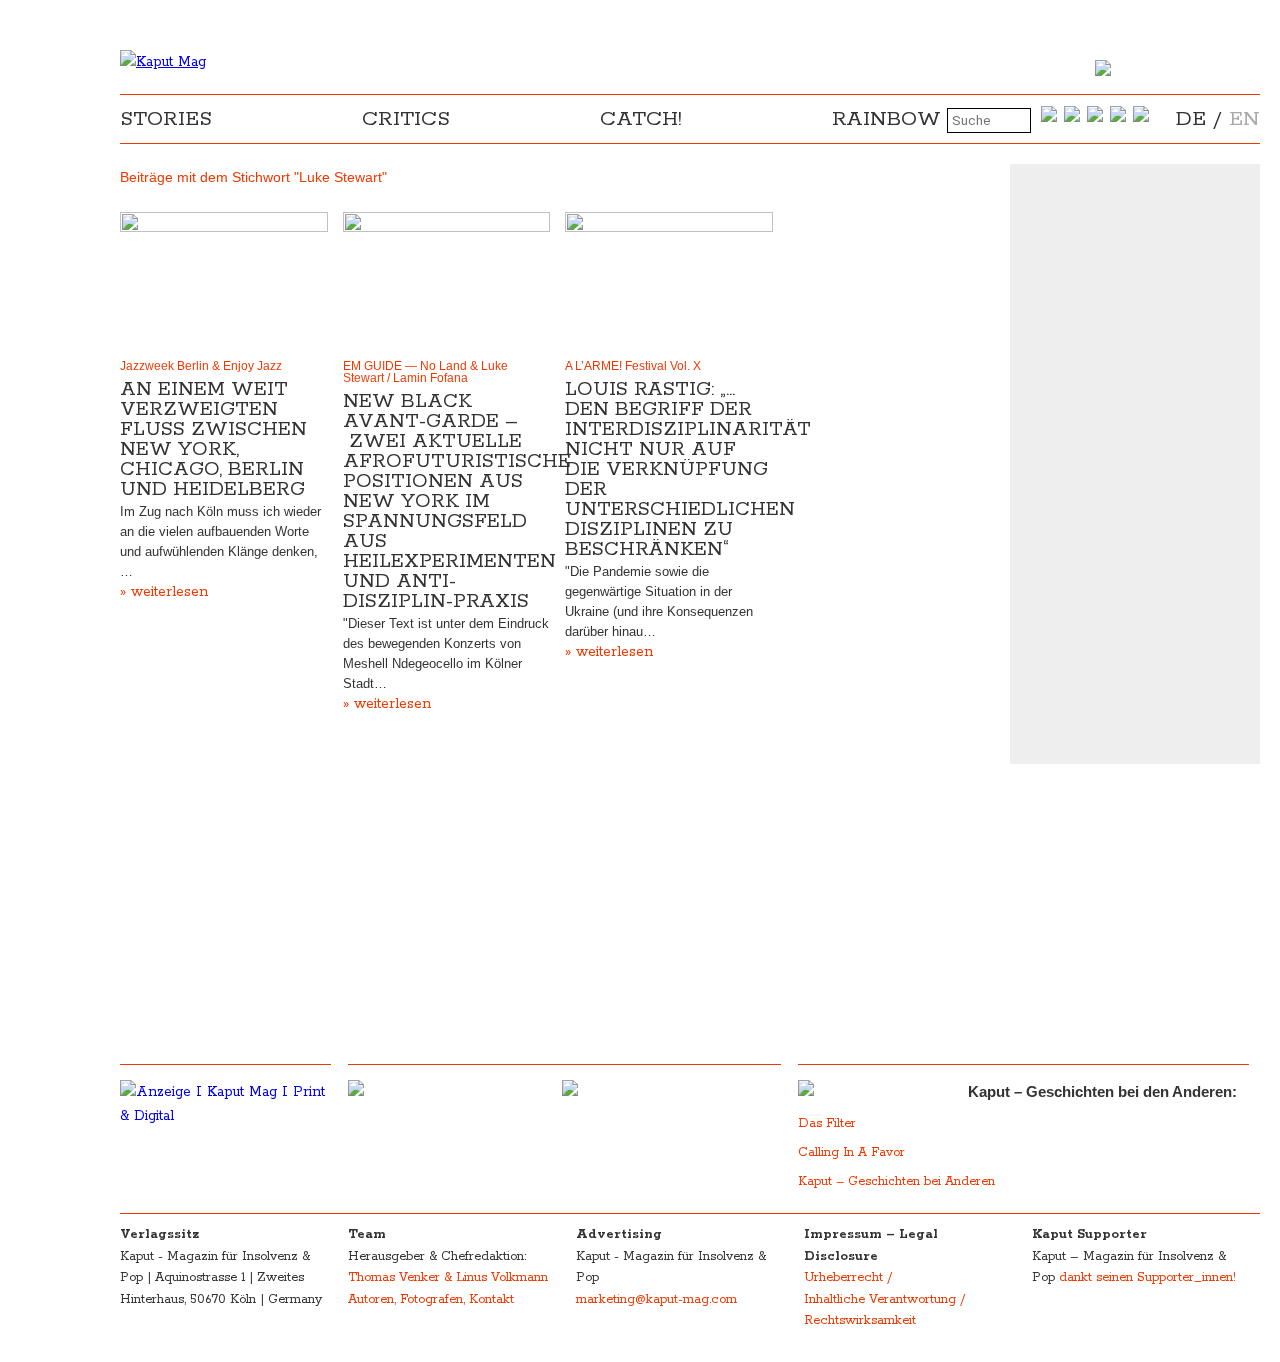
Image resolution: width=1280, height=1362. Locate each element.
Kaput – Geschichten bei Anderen (896, 1181)
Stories (166, 119)
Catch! (641, 119)
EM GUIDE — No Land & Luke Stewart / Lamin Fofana (425, 372)
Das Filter (829, 1123)
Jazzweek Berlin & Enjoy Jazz (201, 366)
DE (1191, 119)
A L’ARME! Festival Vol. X (633, 366)
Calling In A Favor (851, 1152)
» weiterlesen (164, 592)
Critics (406, 119)
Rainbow (886, 119)
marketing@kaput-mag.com (656, 1299)
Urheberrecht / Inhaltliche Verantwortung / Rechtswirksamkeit (884, 1299)
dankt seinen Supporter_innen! (1147, 1277)
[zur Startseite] (163, 62)
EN (1244, 119)
